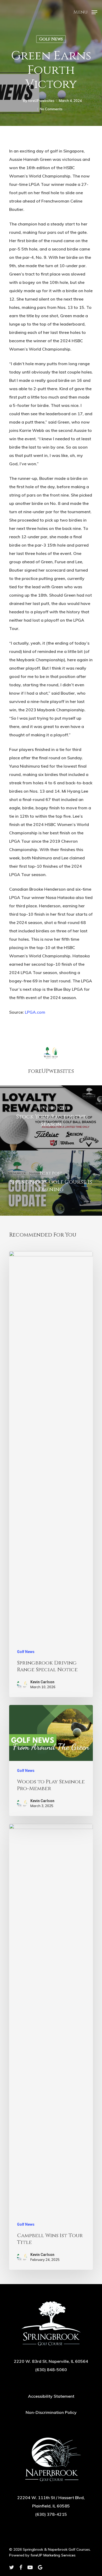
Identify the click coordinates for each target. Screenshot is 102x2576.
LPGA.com (35, 1012)
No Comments (51, 109)
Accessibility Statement (51, 2396)
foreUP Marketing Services (53, 2555)
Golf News (51, 39)
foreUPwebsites (41, 101)
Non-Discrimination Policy (51, 2412)
